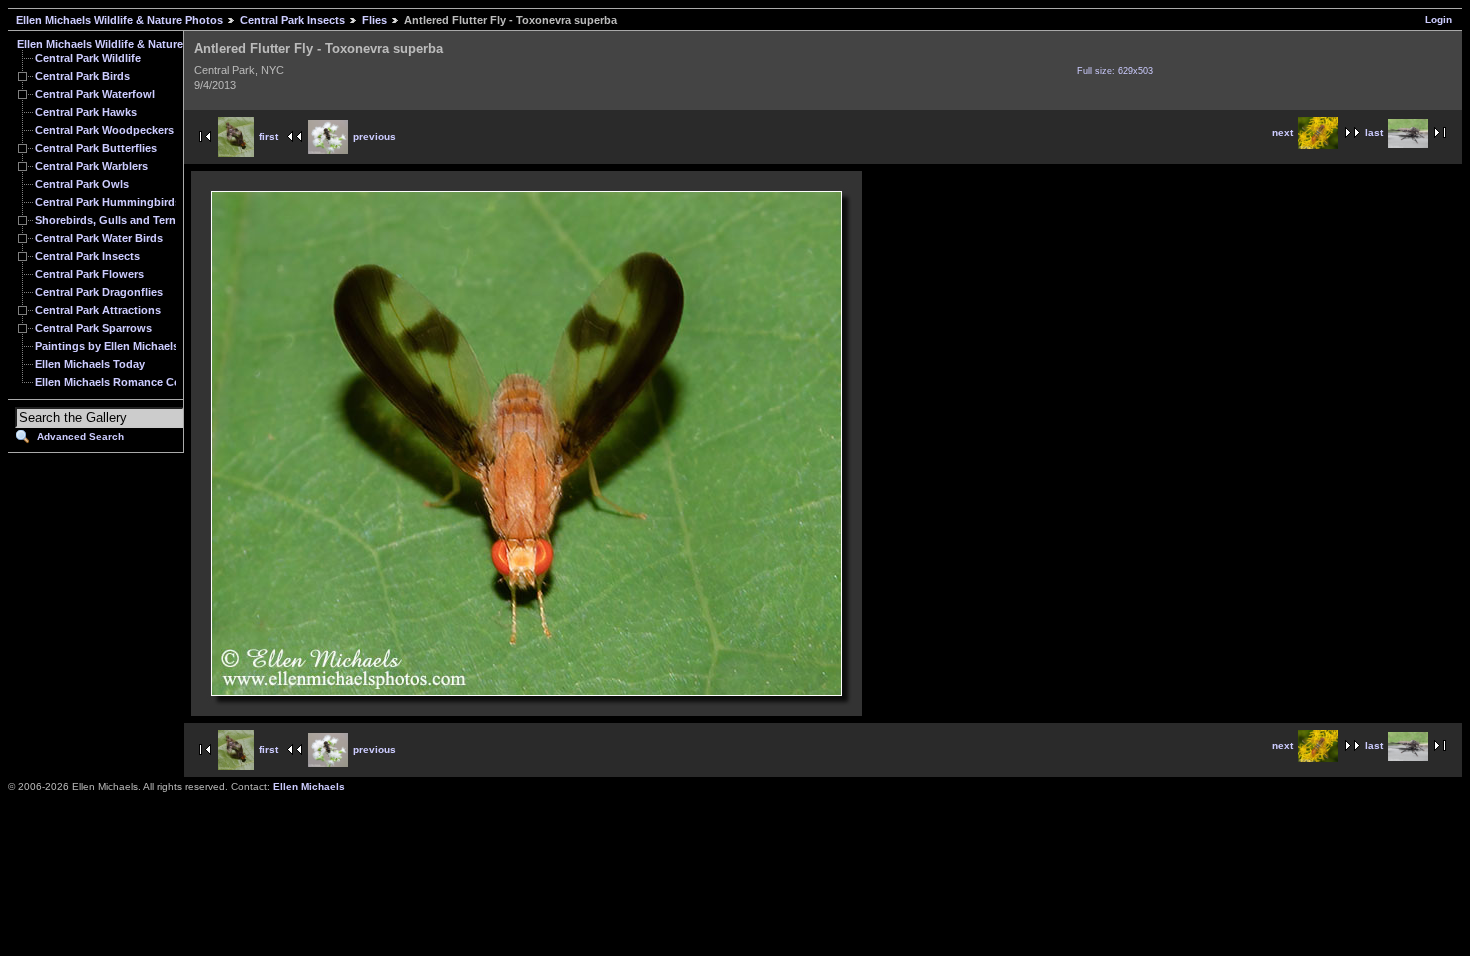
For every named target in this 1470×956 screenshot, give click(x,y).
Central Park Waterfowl (95, 94)
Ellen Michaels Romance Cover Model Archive (155, 382)
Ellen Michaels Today (90, 364)
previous (374, 136)
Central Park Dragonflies (99, 292)
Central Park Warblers (91, 166)
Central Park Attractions (98, 310)
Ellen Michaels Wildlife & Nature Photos (119, 20)
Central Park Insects (292, 20)
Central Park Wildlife (88, 58)
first (268, 136)
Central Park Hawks (86, 112)
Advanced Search (80, 436)
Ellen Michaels (309, 786)
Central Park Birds (82, 76)
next (1282, 132)
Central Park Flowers (89, 274)
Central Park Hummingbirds (108, 202)
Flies (374, 20)
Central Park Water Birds (99, 238)
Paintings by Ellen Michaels (107, 346)
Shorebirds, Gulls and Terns (108, 220)
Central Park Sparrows (93, 328)
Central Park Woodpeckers (104, 130)
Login (1438, 19)
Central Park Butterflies (96, 148)
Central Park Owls (82, 184)
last (1374, 132)
